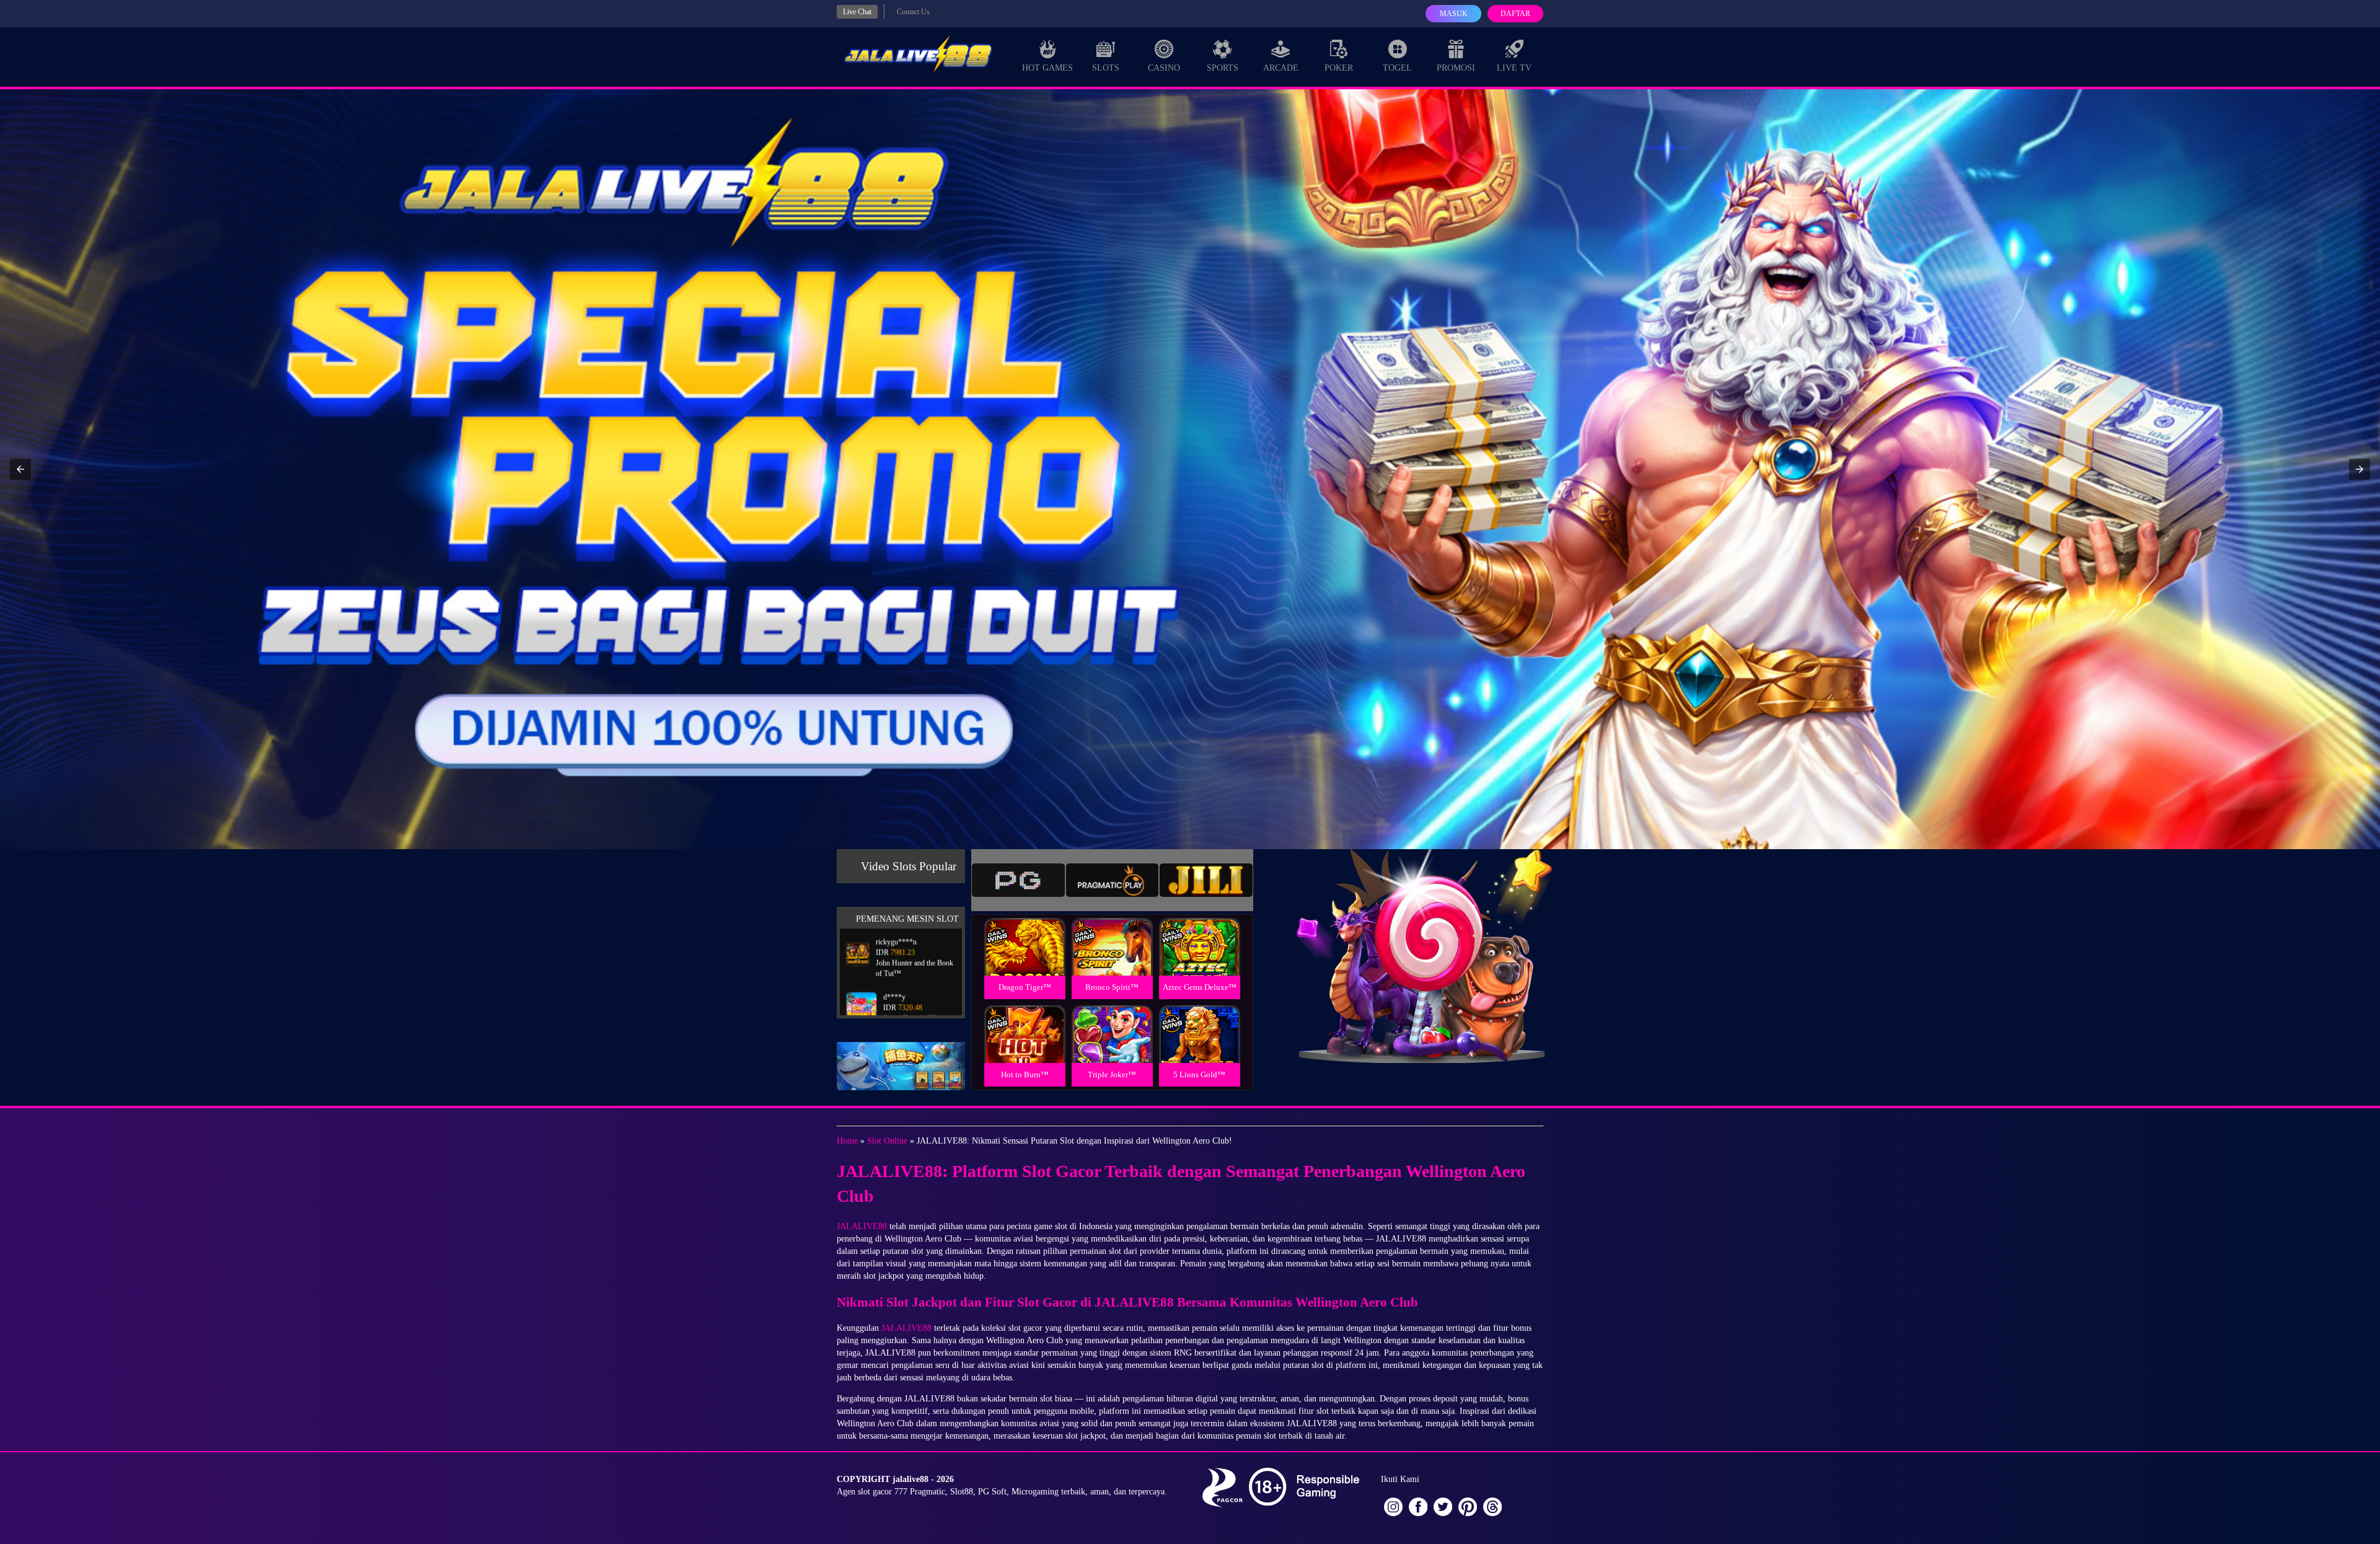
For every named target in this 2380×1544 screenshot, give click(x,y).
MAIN (1025, 960)
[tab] (1018, 880)
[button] (20, 469)
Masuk (1454, 14)
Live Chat (857, 12)
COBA (1025, 932)
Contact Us (913, 12)
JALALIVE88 (862, 1226)
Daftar (1515, 14)
